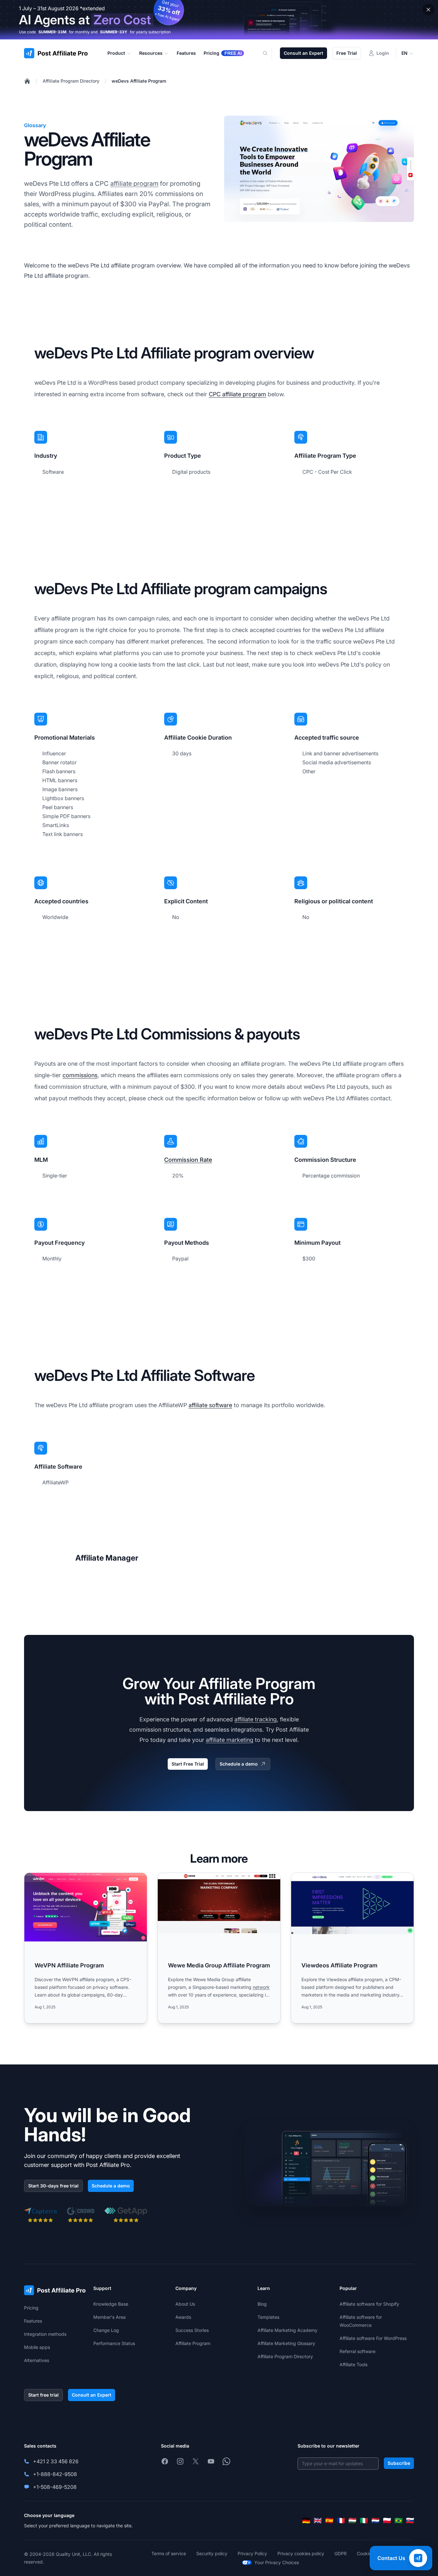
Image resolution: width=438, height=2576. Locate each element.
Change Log (106, 2330)
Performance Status (114, 2343)
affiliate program (134, 184)
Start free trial (43, 2395)
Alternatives (37, 2360)
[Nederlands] (375, 2521)
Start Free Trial (188, 1764)
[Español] (329, 2521)
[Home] (27, 81)
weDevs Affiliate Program (139, 81)
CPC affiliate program (237, 394)
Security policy (212, 2553)
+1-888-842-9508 (55, 2474)
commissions (80, 1075)
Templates (268, 2317)
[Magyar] (352, 2521)
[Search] (269, 53)
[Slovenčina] (410, 2521)
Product (116, 53)
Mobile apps (37, 2347)
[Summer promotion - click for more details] (219, 20)
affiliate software (210, 1405)
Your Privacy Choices (277, 2562)
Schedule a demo (239, 1764)
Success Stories (192, 2330)
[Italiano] (364, 2521)
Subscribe (399, 2463)
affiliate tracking (256, 1719)
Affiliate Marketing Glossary (286, 2343)
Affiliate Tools (354, 2364)
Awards (183, 2317)
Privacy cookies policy (301, 2553)
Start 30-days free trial (53, 2186)
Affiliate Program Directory (71, 81)
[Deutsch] (306, 2521)
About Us (185, 2304)
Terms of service (169, 2553)
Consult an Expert (303, 53)
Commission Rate (188, 1160)
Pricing (31, 2308)
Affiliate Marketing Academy (287, 2330)
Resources (151, 53)
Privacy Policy (252, 2553)
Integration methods (45, 2334)
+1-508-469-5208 (55, 2487)
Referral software (358, 2351)
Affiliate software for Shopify (369, 2304)
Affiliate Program (193, 2343)
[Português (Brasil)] (399, 2521)
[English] (318, 2521)
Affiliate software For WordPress (373, 2338)
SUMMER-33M (52, 32)
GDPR (341, 2553)
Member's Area (109, 2317)
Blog (262, 2304)
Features (33, 2321)
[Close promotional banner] (428, 10)
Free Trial (347, 53)
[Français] (341, 2521)
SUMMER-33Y (114, 32)
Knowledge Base (111, 2304)
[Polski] (387, 2521)
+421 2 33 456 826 (56, 2461)
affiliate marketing (230, 1740)
